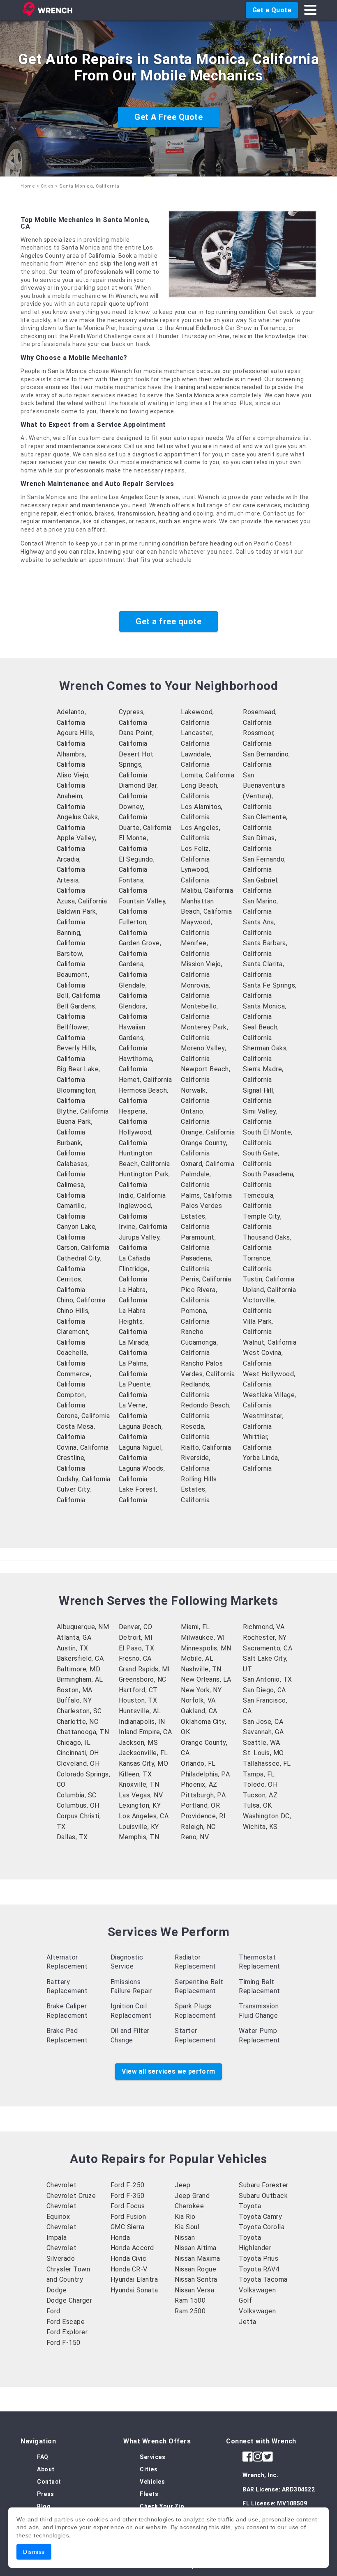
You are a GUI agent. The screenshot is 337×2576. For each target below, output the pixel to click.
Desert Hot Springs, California (136, 765)
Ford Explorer (67, 2332)
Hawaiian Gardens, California (133, 1038)
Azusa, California (82, 901)
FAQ (43, 2457)
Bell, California (79, 996)
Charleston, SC (79, 1711)
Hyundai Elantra (134, 2279)
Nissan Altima (196, 2248)
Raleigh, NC (198, 1827)
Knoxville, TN (139, 1784)
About (46, 2469)
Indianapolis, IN (142, 1722)
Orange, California (208, 1132)
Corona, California (83, 1416)
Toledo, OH (260, 1784)
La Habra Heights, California (133, 1321)
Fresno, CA (135, 1658)
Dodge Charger (69, 2300)
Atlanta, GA (74, 1638)
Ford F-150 (63, 2343)
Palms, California (207, 1195)
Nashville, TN (201, 1669)
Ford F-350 (128, 2196)
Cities (47, 186)
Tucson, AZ (260, 1795)
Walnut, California (270, 1342)
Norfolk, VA (198, 1700)
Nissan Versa (194, 2290)
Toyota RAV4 (259, 2269)
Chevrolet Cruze (71, 2196)
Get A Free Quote (168, 117)
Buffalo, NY (74, 1700)
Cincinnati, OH (78, 1753)
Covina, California (83, 1447)
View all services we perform (168, 2071)
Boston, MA (75, 1690)
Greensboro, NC (143, 1679)
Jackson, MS (138, 1743)
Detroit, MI (136, 1638)
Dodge (57, 2290)
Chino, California (81, 1300)
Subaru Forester (264, 2185)
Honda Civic (129, 2259)
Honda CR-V (129, 2269)
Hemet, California (145, 1080)
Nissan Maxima (197, 2259)
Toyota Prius (259, 2259)
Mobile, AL (197, 1658)
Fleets (149, 2494)
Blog (44, 2506)
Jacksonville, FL (143, 1753)
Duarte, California (145, 828)
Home (28, 186)
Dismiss (34, 2552)
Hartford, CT (138, 1690)
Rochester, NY (265, 1638)
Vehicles (152, 2482)
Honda (120, 2238)
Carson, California (83, 1248)
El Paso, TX (137, 1648)
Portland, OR (200, 1805)
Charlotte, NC (78, 1722)
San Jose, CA (263, 1722)
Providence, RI (203, 1816)
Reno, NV (195, 1837)
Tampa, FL (259, 1774)
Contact (49, 2482)
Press (46, 2494)
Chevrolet (62, 2185)
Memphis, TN (139, 1837)
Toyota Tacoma (263, 2279)
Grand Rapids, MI (144, 1669)
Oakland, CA (199, 1711)
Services (152, 2457)
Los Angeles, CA (144, 1816)
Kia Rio (185, 2217)
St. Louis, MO (263, 1753)
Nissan (185, 2238)
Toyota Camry (260, 2217)
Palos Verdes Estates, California (201, 1216)
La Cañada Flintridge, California (135, 1269)
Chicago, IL (74, 1743)
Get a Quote (272, 10)
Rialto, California (206, 1447)
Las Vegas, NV (141, 1795)
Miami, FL (195, 1627)
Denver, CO (136, 1627)
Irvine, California (143, 1227)
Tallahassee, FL (267, 1764)
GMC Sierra (128, 2227)
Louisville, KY (139, 1827)
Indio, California (142, 1195)
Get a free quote (168, 621)
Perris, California (206, 1279)
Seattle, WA (262, 1743)
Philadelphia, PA (205, 1774)
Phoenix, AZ (199, 1784)
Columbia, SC (77, 1795)
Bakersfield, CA (80, 1658)
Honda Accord (132, 2248)
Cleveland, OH (78, 1764)
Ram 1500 (190, 2300)
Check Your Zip (162, 2506)
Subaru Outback (263, 2196)
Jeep (182, 2185)
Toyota (250, 2206)
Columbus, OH (78, 1805)
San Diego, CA (264, 1690)
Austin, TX (73, 1648)
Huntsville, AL (140, 1711)
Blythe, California (83, 1111)
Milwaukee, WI (203, 1638)
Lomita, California (208, 775)
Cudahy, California (84, 1479)
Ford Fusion (128, 2217)
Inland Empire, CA (145, 1732)
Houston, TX (138, 1700)
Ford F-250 (128, 2185)
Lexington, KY (140, 1805)
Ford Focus (128, 2206)
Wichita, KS (260, 1827)
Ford (53, 2311)
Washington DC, (267, 1816)
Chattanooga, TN (83, 1732)
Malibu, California (207, 890)
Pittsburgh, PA (203, 1795)
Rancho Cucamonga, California (199, 1342)
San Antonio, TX (268, 1679)
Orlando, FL (198, 1764)
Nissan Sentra (196, 2279)
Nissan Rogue (195, 2269)
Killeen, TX (135, 1774)
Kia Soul (187, 2227)
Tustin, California (269, 1279)
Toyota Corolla (262, 2227)
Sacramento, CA (268, 1648)
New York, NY (201, 1690)
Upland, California (269, 1290)
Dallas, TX (72, 1837)
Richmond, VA (264, 1627)
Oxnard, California (208, 1164)
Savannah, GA (263, 1732)
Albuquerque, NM (83, 1627)
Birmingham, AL (80, 1679)
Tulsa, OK (257, 1805)
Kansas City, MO (144, 1764)
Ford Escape (66, 2322)
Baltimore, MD (79, 1669)
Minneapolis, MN (206, 1648)
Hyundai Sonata (134, 2290)
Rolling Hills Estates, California (199, 1490)
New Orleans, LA (206, 1679)
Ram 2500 (190, 2311)
